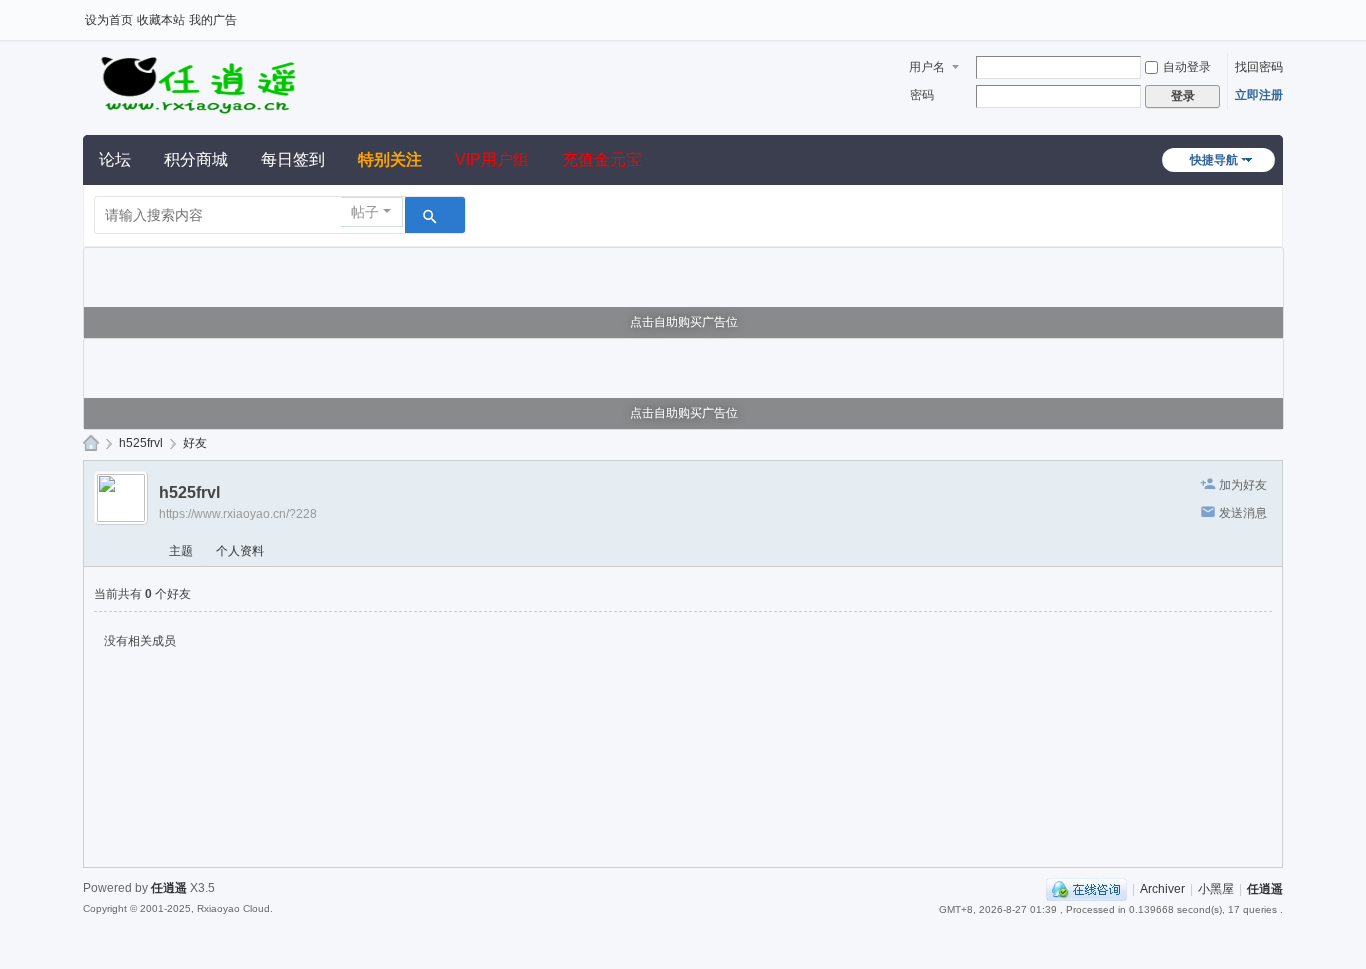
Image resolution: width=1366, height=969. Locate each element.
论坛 (115, 159)
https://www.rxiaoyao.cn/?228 (238, 514)
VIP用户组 (492, 159)
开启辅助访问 (1278, 14)
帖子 (365, 212)
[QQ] (1086, 889)
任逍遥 (91, 443)
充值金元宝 (602, 159)
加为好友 (1243, 485)
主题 (181, 551)
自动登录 (1187, 67)
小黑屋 (1216, 889)
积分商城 (196, 159)
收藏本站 (161, 20)
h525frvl (141, 443)
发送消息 (1243, 513)
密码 (922, 95)
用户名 (927, 67)
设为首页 (109, 20)
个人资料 (240, 551)
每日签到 (293, 159)
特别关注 (390, 159)
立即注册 (1259, 95)
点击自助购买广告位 (684, 322)
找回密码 (1259, 67)
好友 (195, 443)
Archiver (1162, 889)
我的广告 (213, 20)
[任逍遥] (198, 82)
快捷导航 (1214, 160)
